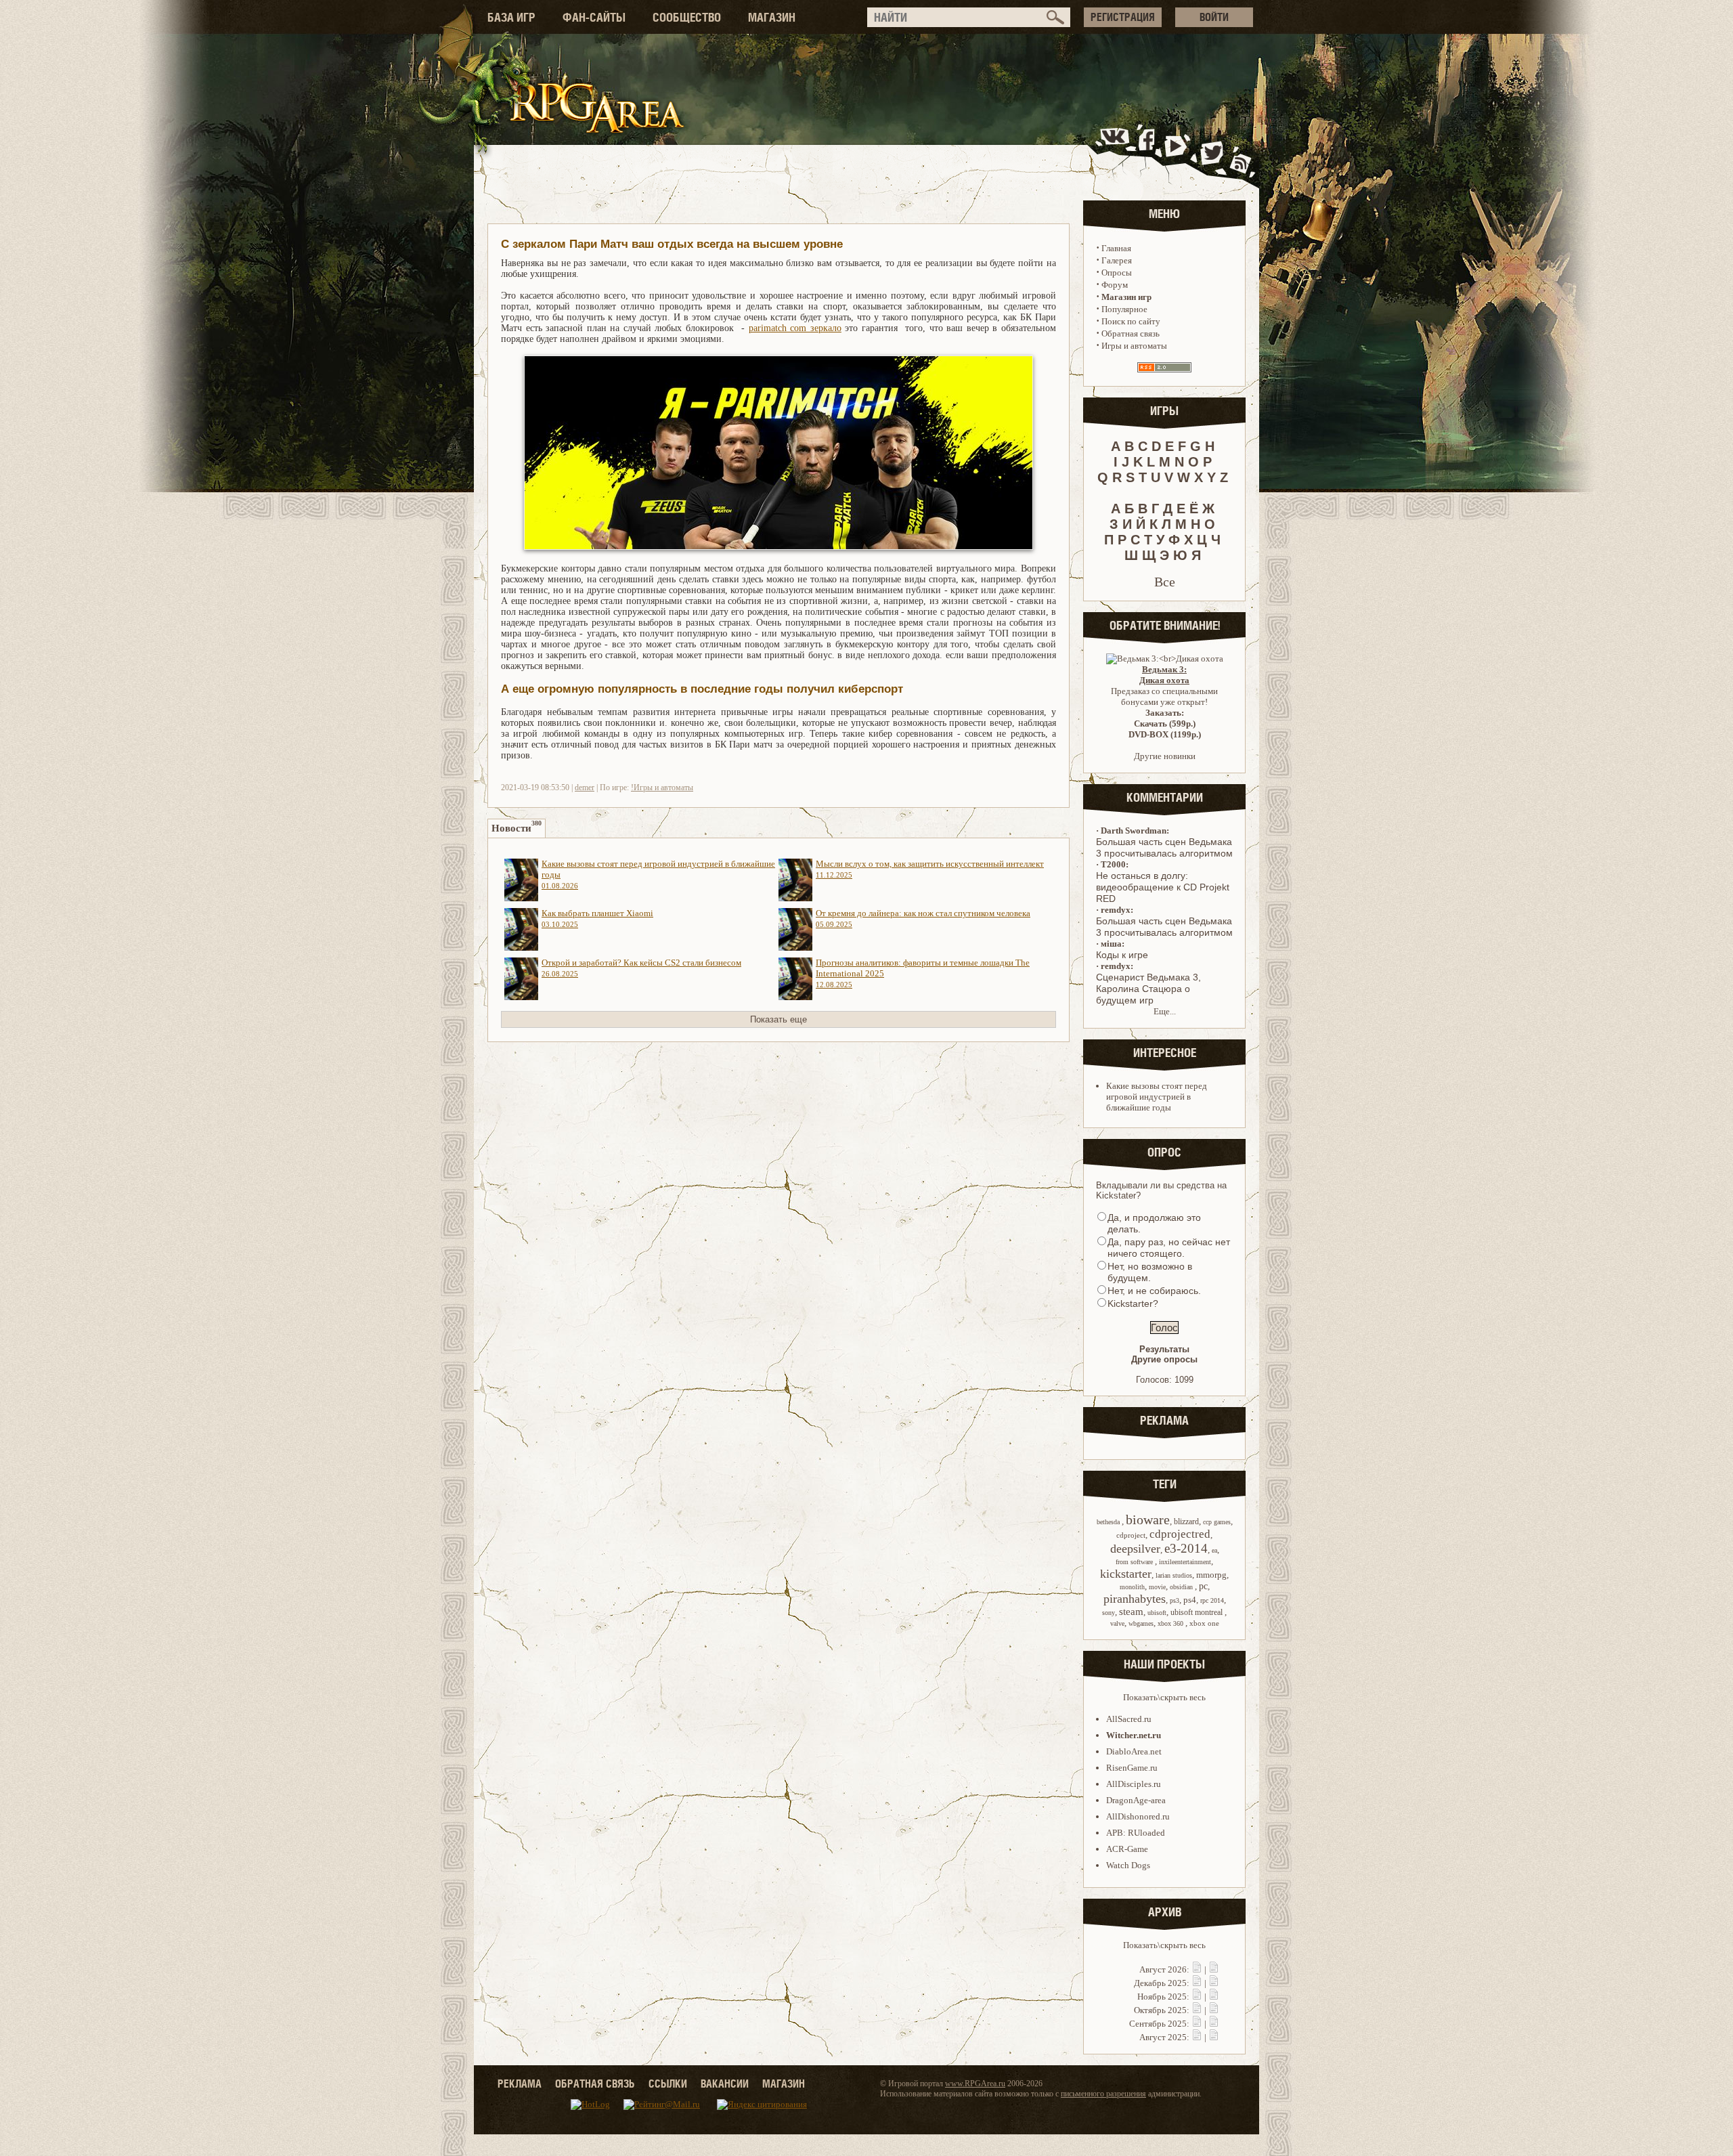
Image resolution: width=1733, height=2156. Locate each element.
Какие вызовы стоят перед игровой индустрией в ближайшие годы (1157, 1097)
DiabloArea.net (1134, 1751)
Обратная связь (1131, 333)
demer (585, 788)
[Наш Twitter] (1209, 151)
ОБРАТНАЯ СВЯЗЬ (595, 2084)
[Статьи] (1214, 1969)
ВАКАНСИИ (725, 2084)
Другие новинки (1165, 756)
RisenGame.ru (1132, 1768)
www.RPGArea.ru (975, 2084)
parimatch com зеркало (795, 328)
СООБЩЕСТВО (687, 17)
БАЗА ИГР (511, 17)
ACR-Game (1127, 1849)
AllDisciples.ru (1134, 1784)
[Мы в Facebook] (1149, 151)
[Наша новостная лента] (1241, 151)
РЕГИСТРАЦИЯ (1123, 17)
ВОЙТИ (1214, 17)
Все (1165, 582)
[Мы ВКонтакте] (1116, 151)
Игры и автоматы (1134, 346)
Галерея (1117, 260)
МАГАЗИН (772, 17)
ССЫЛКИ (668, 2084)
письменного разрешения (1103, 2094)
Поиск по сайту (1131, 321)
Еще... (1165, 1011)
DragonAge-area (1136, 1800)
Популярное (1124, 309)
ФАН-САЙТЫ (594, 17)
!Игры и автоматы (662, 788)
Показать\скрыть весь (1164, 1697)
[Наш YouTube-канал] (1177, 151)
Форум (1115, 285)
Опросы (1117, 273)
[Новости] (1197, 1969)
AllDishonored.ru (1138, 1816)
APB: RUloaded (1136, 1833)
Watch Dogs (1128, 1865)
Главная (1116, 248)
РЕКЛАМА (520, 2084)
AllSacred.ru (1129, 1719)
